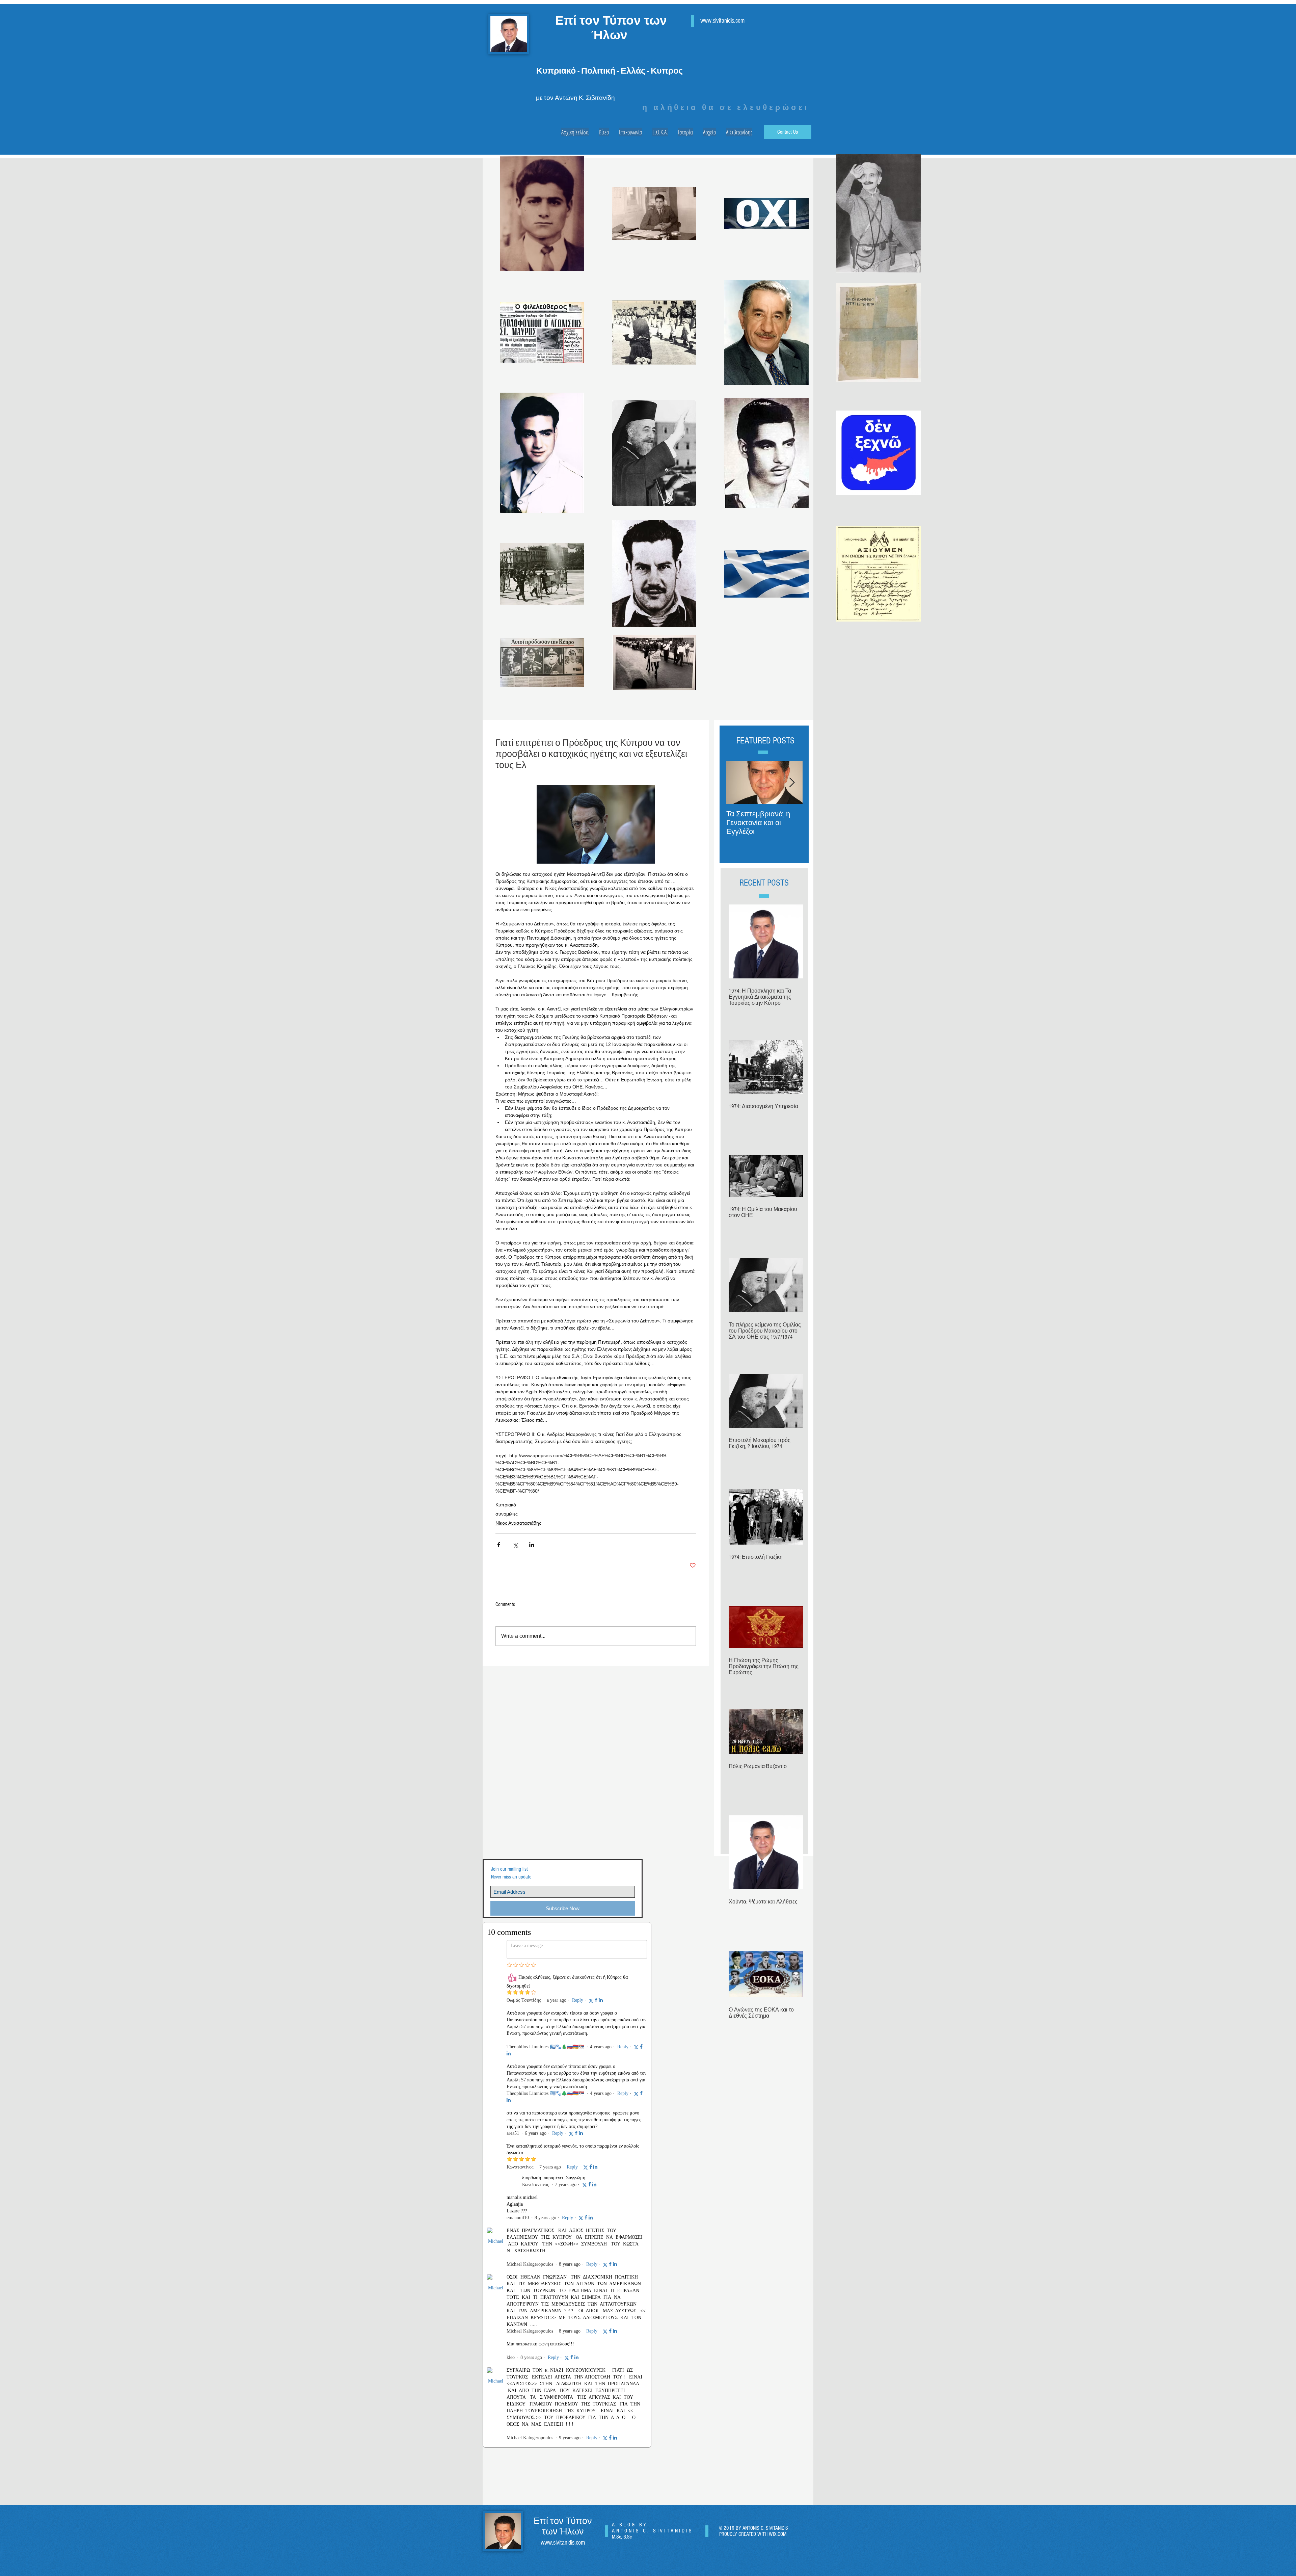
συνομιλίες (507, 1514)
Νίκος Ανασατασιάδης (518, 1523)
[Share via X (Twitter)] (515, 1545)
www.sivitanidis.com (722, 21)
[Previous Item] (737, 783)
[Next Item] (792, 783)
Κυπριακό (506, 1505)
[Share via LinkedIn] (532, 1545)
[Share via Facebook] (499, 1545)
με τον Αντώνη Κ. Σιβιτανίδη (575, 98)
